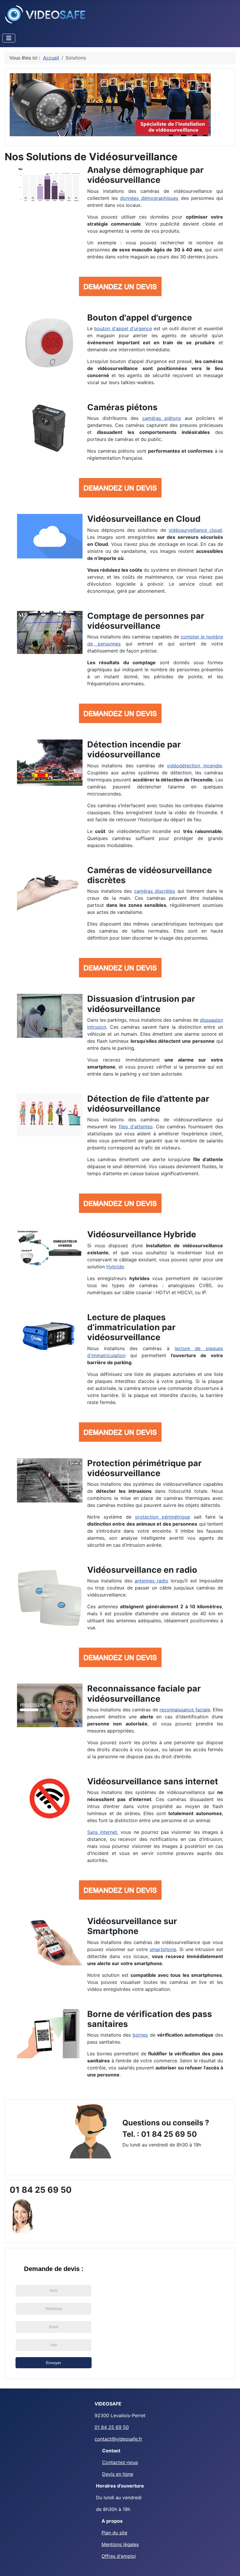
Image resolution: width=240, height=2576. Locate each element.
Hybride (115, 1267)
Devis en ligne (118, 2474)
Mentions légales (120, 2544)
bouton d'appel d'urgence (123, 328)
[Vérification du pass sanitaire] (50, 2033)
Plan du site (114, 2533)
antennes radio (151, 1581)
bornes (140, 2035)
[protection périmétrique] (50, 1480)
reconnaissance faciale (185, 1710)
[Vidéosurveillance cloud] (50, 536)
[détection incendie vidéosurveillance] (50, 762)
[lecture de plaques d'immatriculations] (50, 1335)
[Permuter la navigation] (9, 38)
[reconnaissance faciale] (50, 1705)
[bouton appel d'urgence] (50, 342)
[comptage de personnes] (50, 632)
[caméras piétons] (50, 428)
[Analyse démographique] (50, 185)
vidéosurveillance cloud (195, 530)
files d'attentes (136, 1127)
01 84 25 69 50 (112, 2427)
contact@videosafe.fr (118, 2439)
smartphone (163, 1949)
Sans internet (102, 1832)
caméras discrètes (155, 891)
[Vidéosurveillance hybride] (50, 1248)
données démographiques (149, 198)
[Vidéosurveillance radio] (50, 1597)
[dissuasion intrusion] (50, 1015)
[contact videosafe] (90, 2131)
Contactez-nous (120, 2462)
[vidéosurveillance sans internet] (50, 1798)
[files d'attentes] (50, 1115)
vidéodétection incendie (194, 766)
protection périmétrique (163, 1517)
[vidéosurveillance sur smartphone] (50, 1940)
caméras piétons (162, 418)
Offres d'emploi (119, 2556)
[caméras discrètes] (50, 889)
